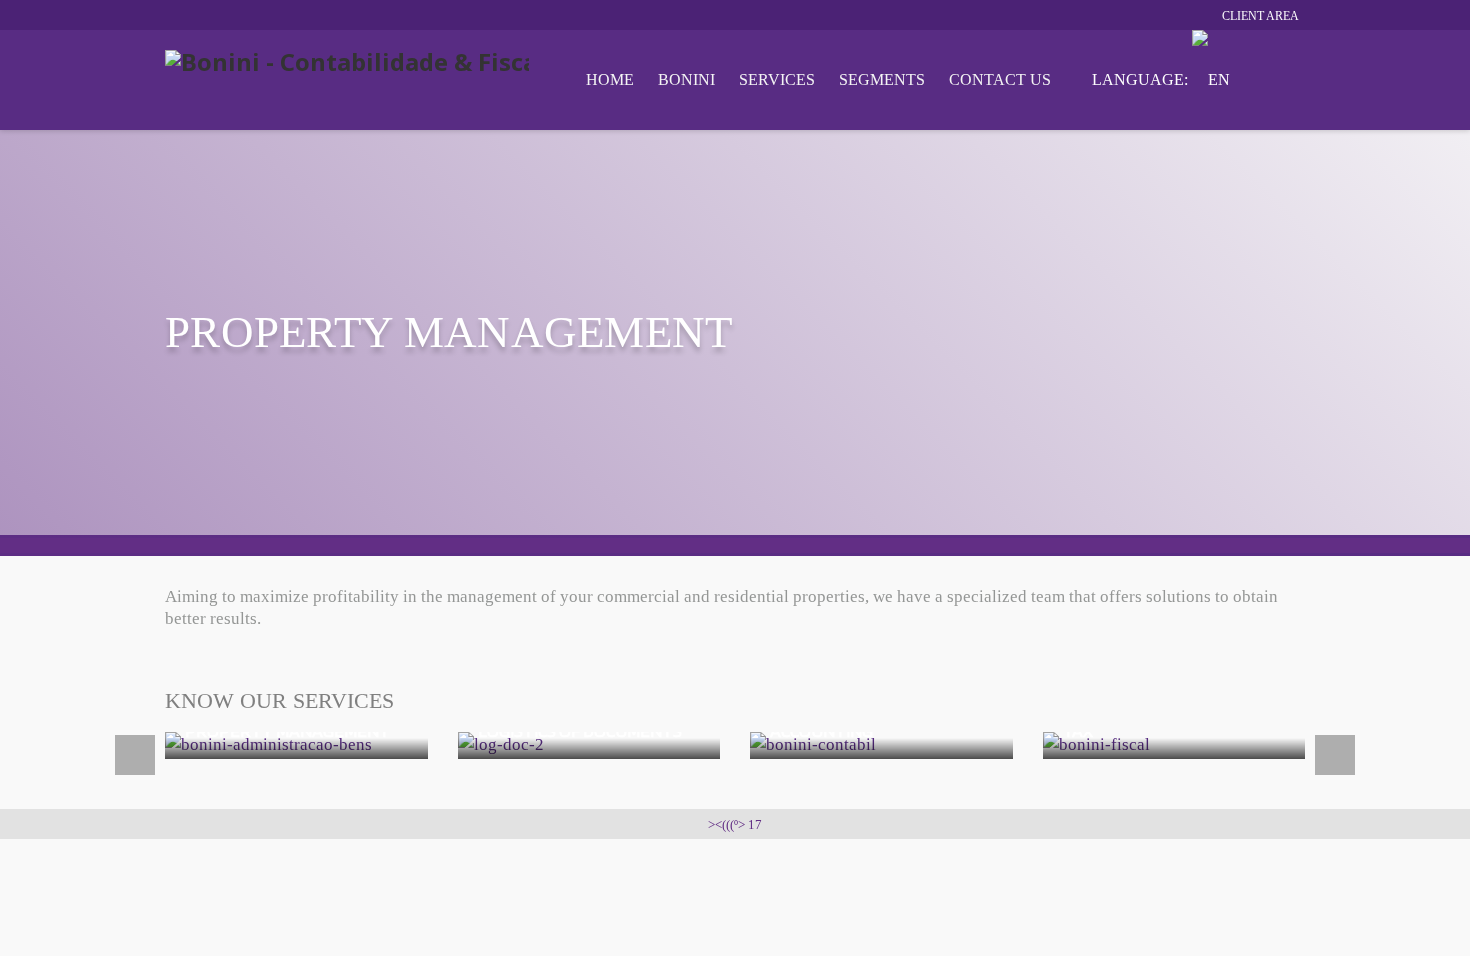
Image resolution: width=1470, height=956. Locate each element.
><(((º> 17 (735, 824)
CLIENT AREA (1260, 16)
